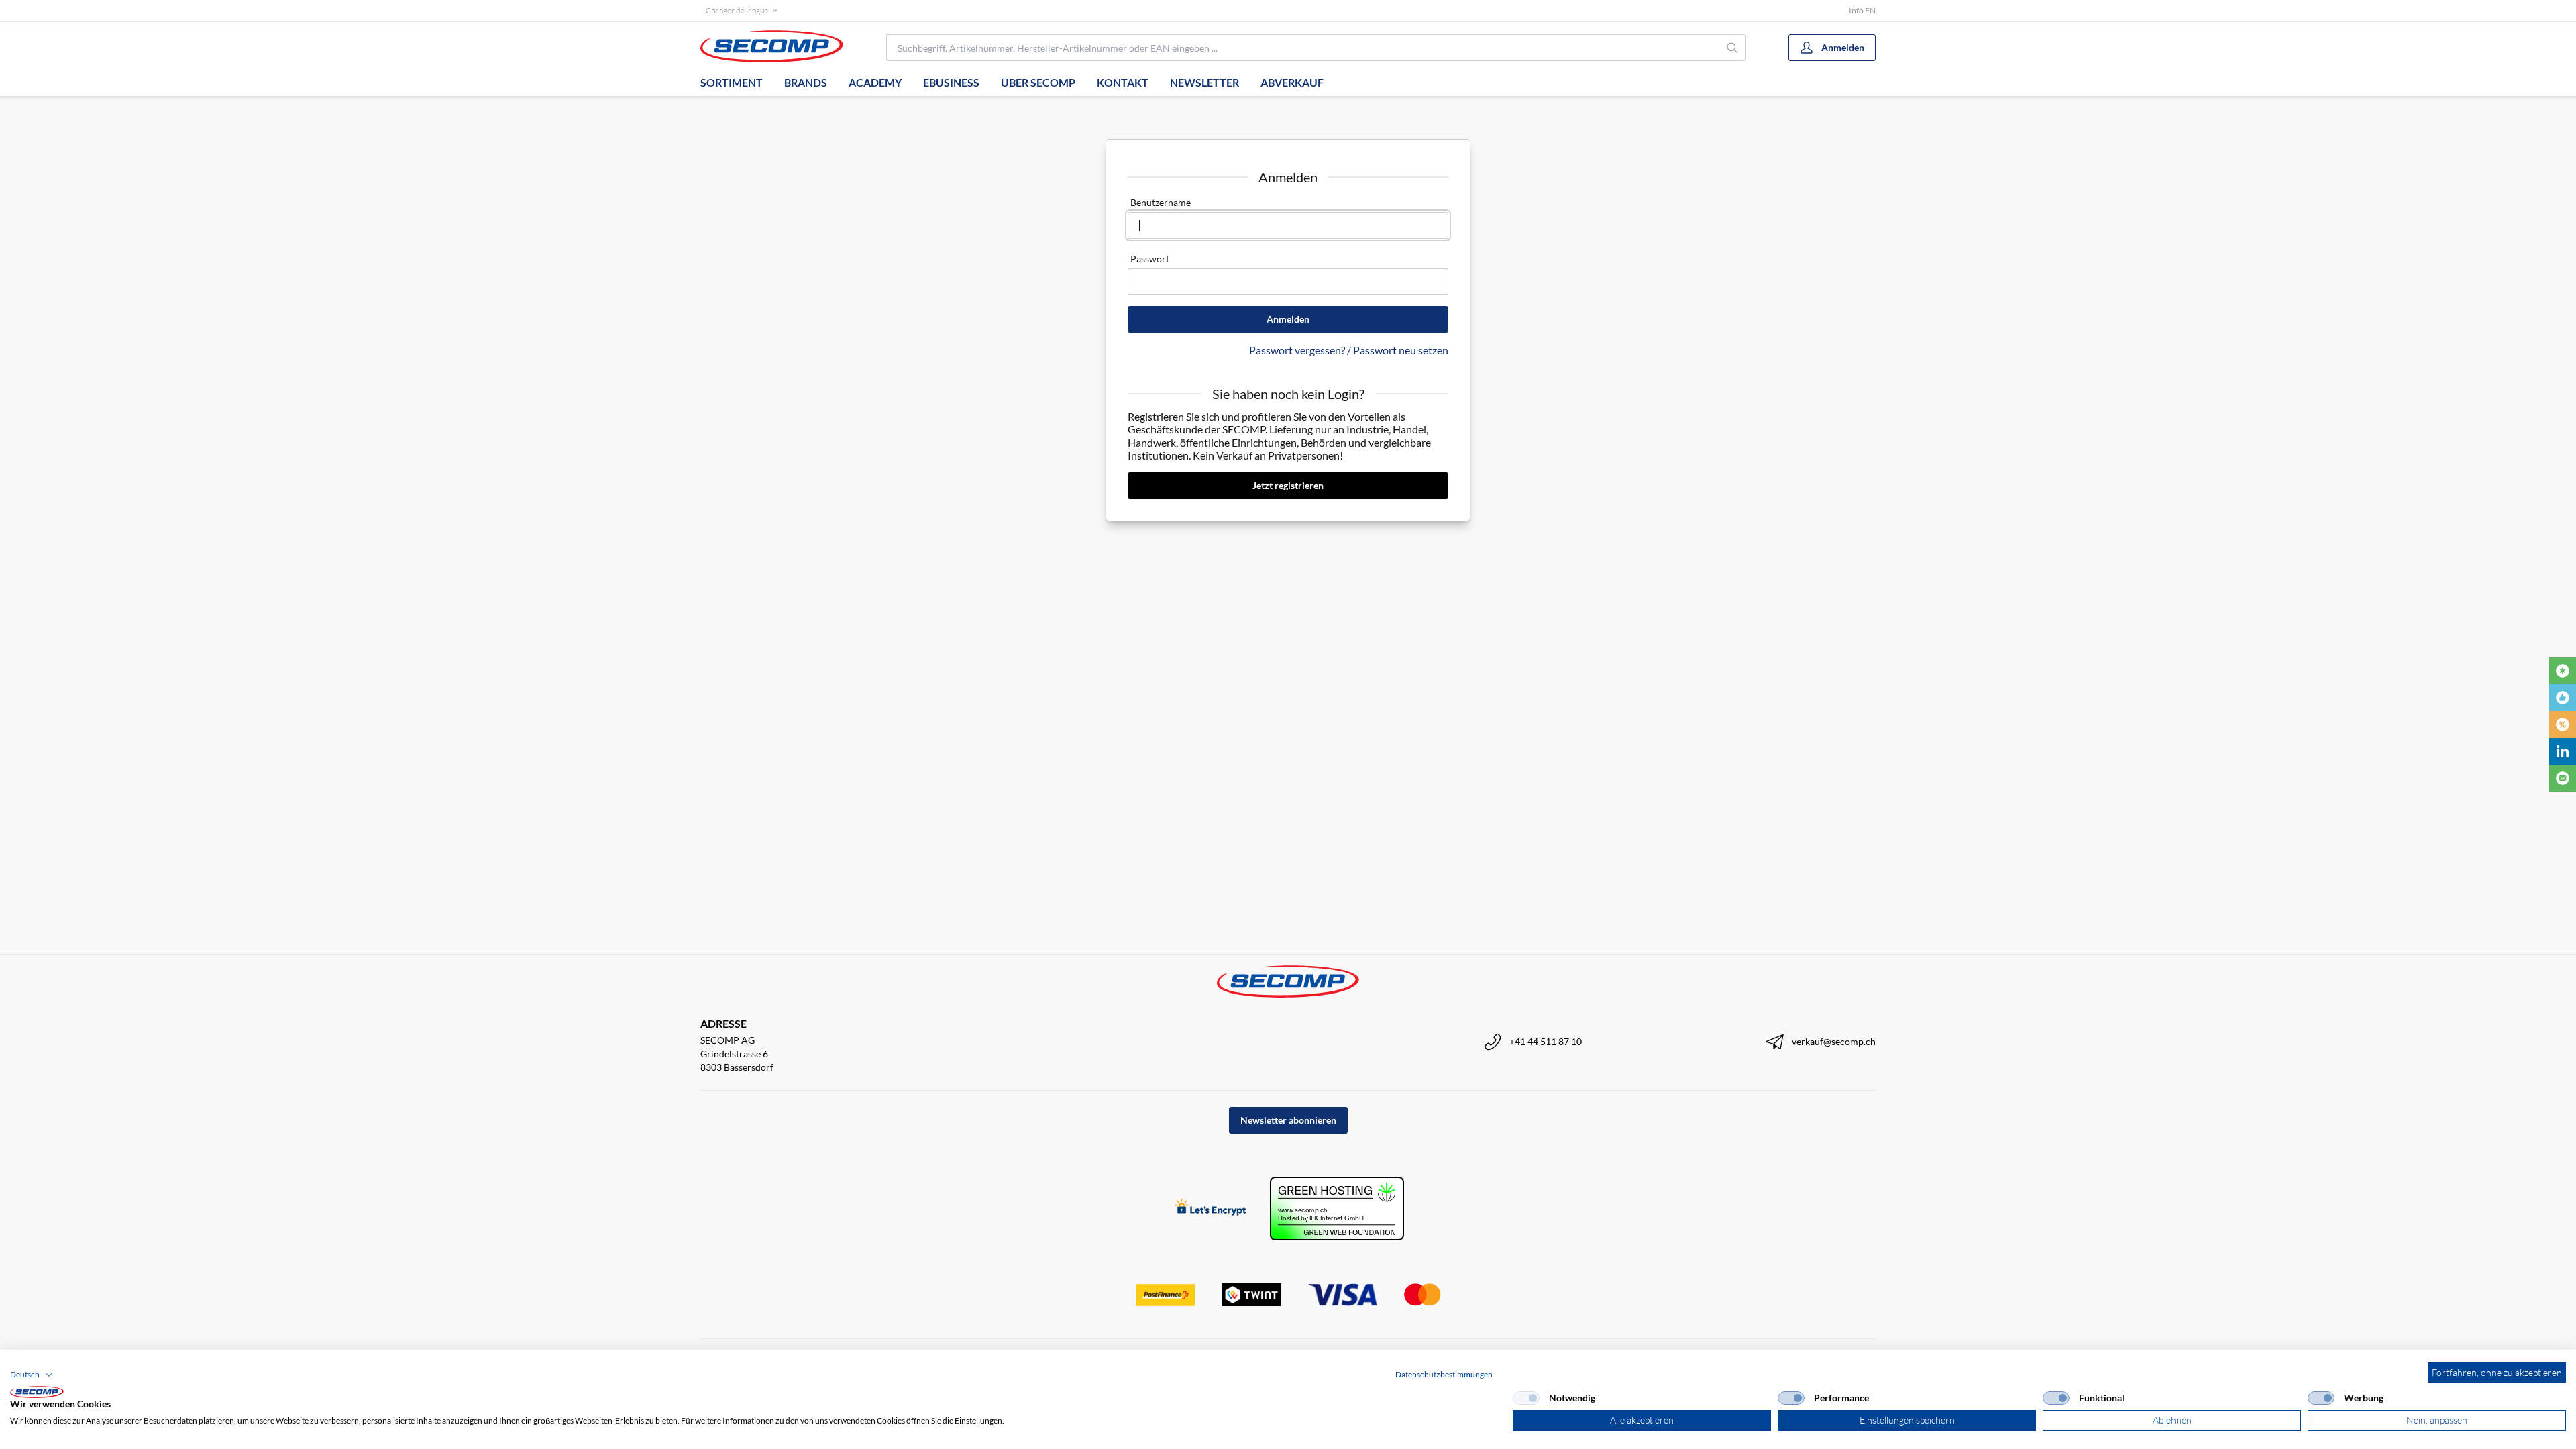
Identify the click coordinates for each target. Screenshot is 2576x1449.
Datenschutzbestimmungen (1444, 1374)
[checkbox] (1526, 1398)
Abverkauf (1292, 82)
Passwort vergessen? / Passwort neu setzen (1349, 350)
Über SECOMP (1038, 82)
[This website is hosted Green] (1337, 1209)
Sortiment (732, 82)
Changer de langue (737, 10)
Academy (875, 82)
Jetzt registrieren (1288, 485)
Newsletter (1204, 82)
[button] (32, 1375)
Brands (806, 82)
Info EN (1862, 10)
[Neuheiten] (2563, 671)
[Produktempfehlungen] (2563, 698)
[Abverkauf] (2563, 724)
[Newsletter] (2563, 778)
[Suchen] (1732, 48)
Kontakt (1123, 82)
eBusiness (951, 82)
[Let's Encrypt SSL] (1211, 1209)
